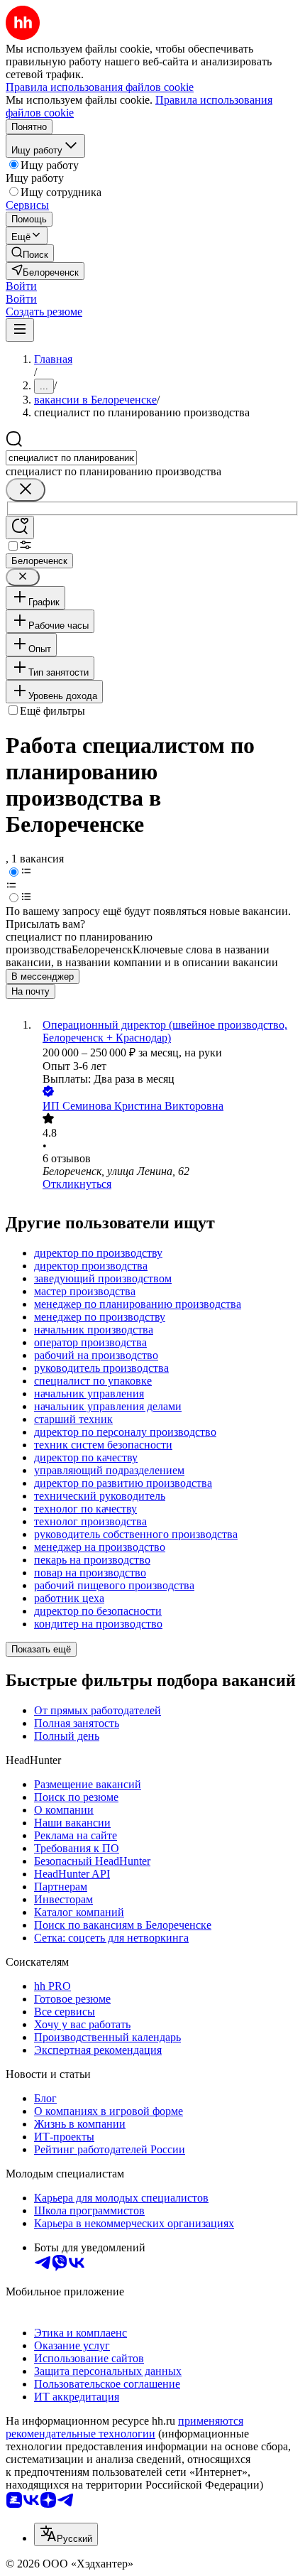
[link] (30, 253)
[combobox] (71, 458)
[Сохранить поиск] (20, 527)
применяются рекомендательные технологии (124, 2427)
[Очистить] (26, 490)
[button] (21, 286)
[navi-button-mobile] (20, 330)
